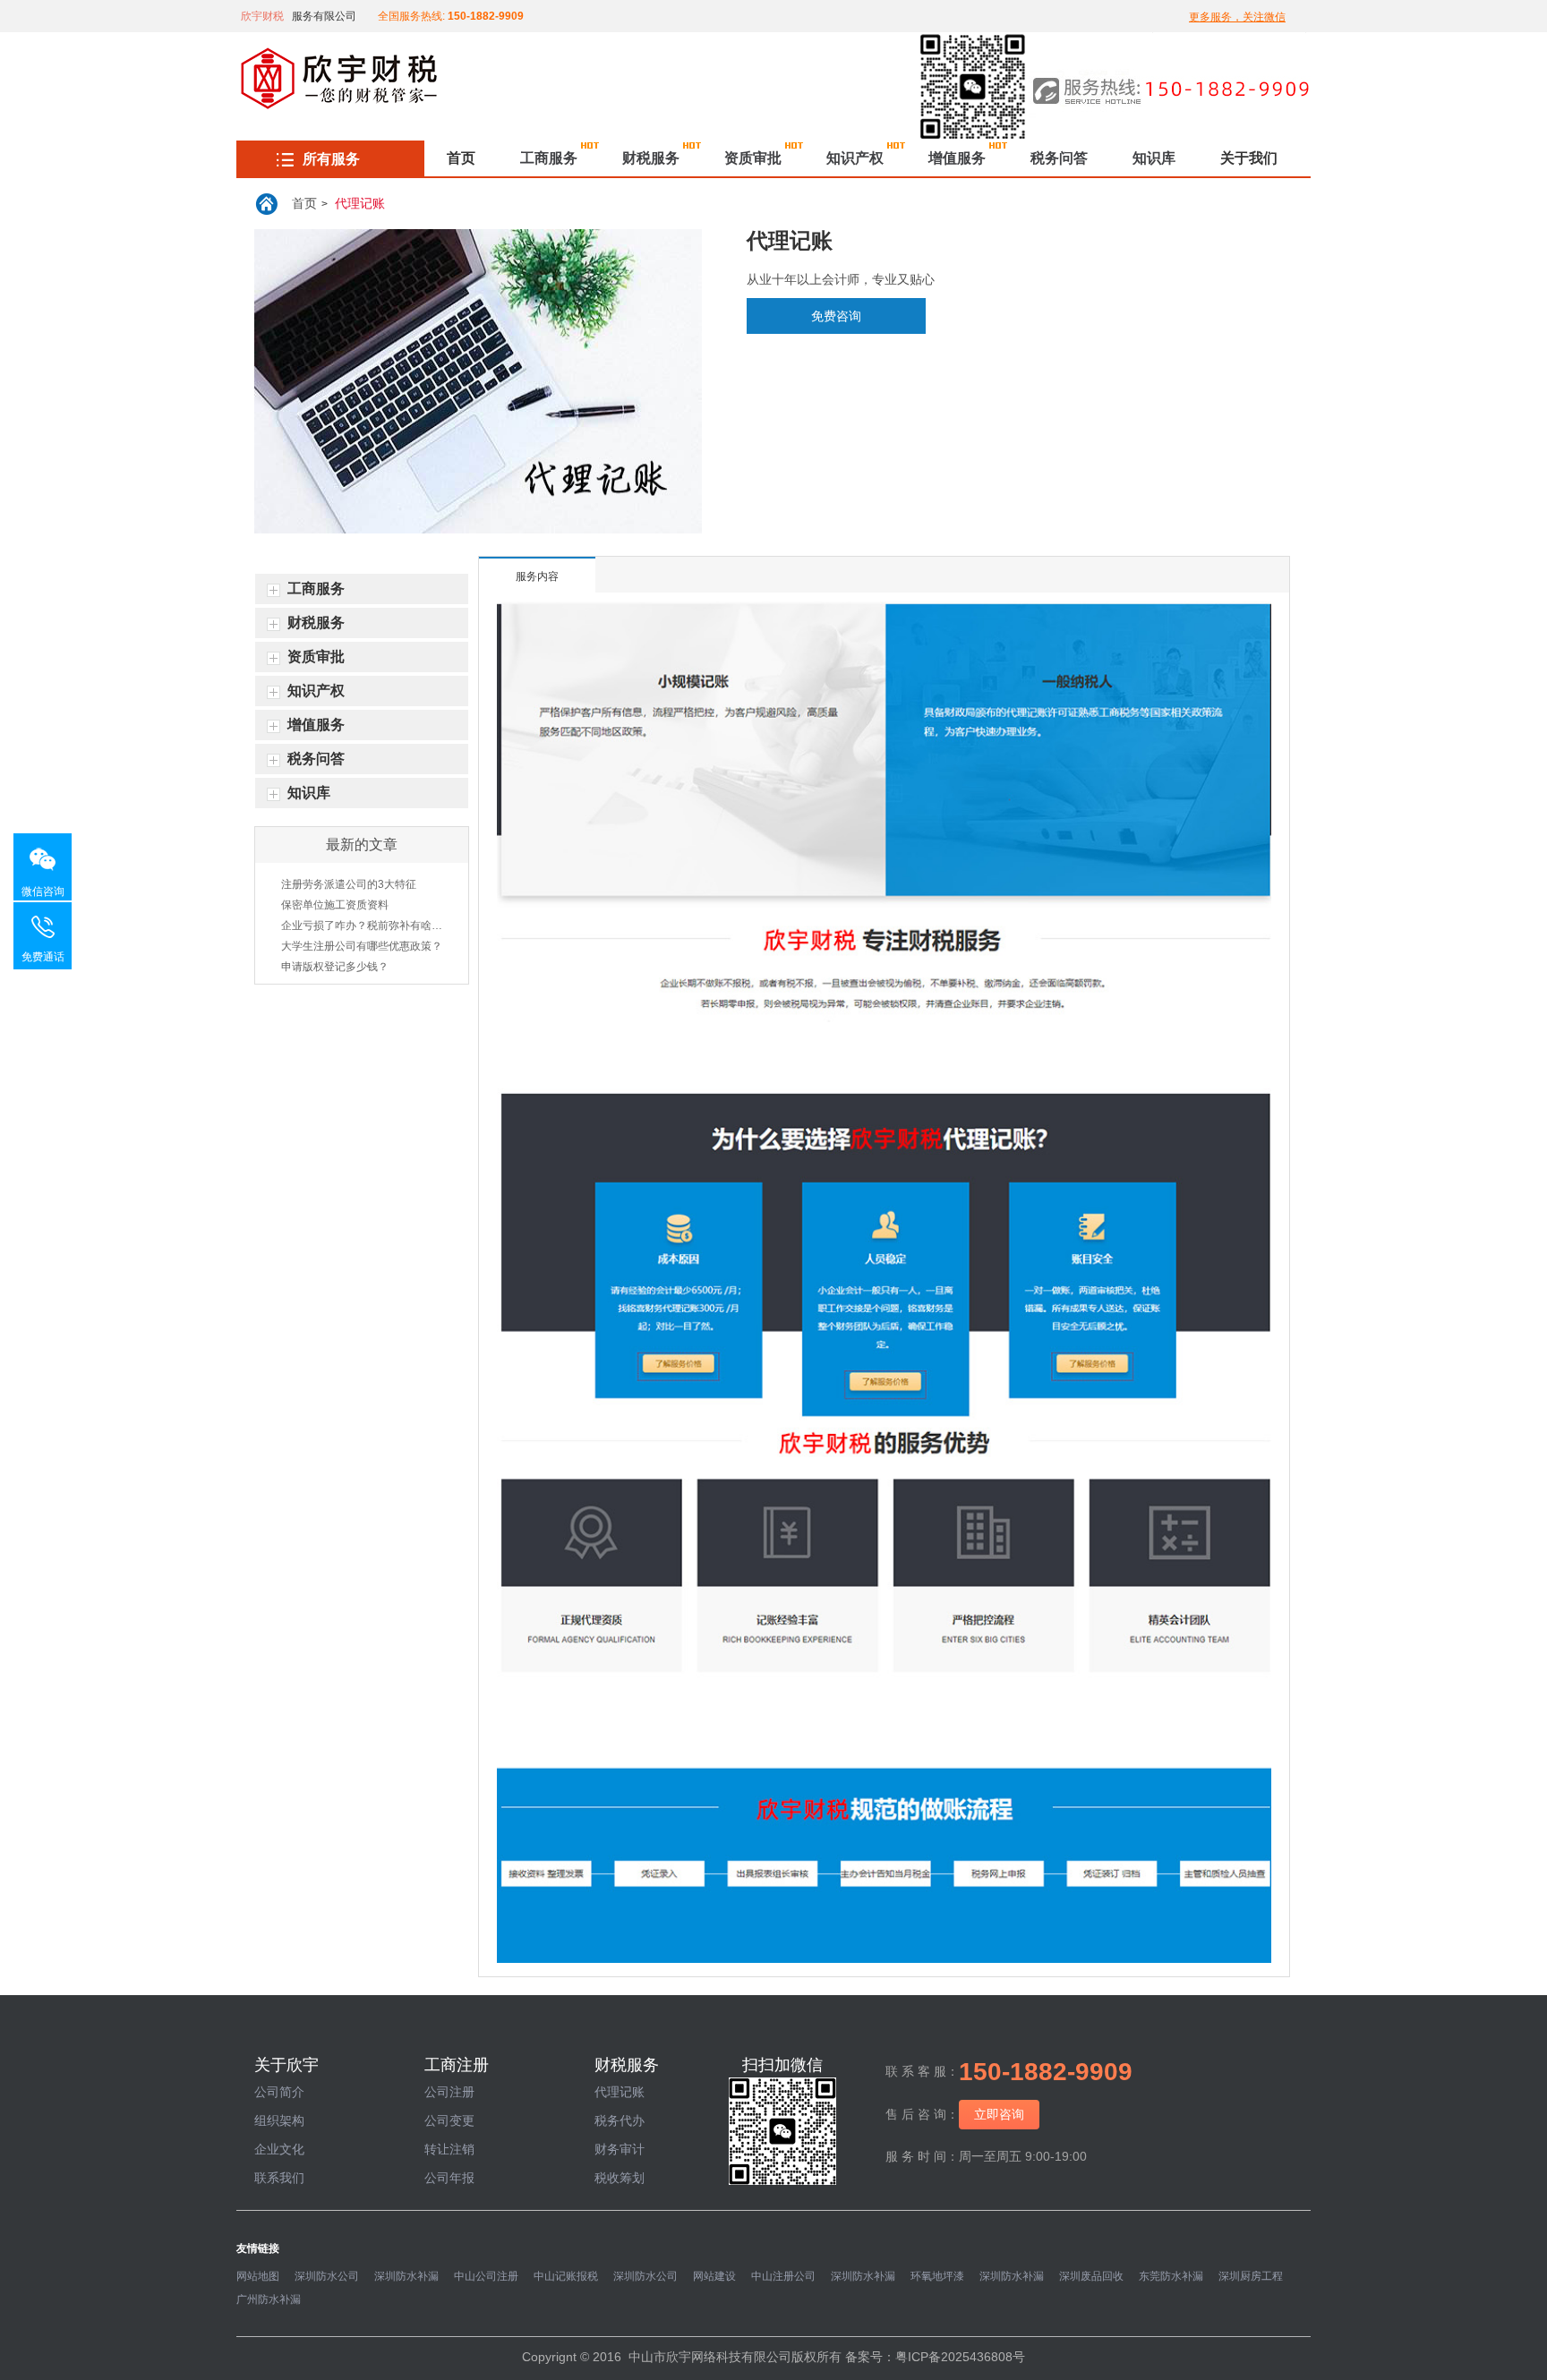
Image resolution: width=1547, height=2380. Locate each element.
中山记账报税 (566, 2276)
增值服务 (957, 158)
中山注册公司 (783, 2276)
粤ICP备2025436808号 (960, 2357)
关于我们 (1249, 158)
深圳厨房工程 (1251, 2276)
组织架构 (279, 2120)
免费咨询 (836, 316)
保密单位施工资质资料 (335, 905)
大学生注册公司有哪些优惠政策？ (362, 946)
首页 (461, 158)
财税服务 (651, 158)
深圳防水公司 (327, 2276)
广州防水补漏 (269, 2299)
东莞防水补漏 (1171, 2276)
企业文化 (279, 2149)
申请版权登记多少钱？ (335, 967)
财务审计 (620, 2149)
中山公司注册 (486, 2276)
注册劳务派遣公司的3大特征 (349, 884)
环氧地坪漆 (937, 2276)
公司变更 (449, 2120)
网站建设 (714, 2276)
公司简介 (279, 2092)
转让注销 (449, 2149)
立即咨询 (999, 2114)
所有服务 (331, 159)
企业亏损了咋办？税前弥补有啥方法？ (362, 926)
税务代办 (620, 2120)
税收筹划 (620, 2178)
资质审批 (753, 158)
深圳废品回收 (1091, 2276)
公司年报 (449, 2178)
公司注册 (449, 2092)
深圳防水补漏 (406, 2276)
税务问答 (1059, 158)
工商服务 (549, 158)
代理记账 (360, 203)
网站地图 (258, 2276)
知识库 (1154, 158)
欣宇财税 (262, 16)
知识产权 (855, 158)
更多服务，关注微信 (1237, 17)
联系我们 (279, 2178)
